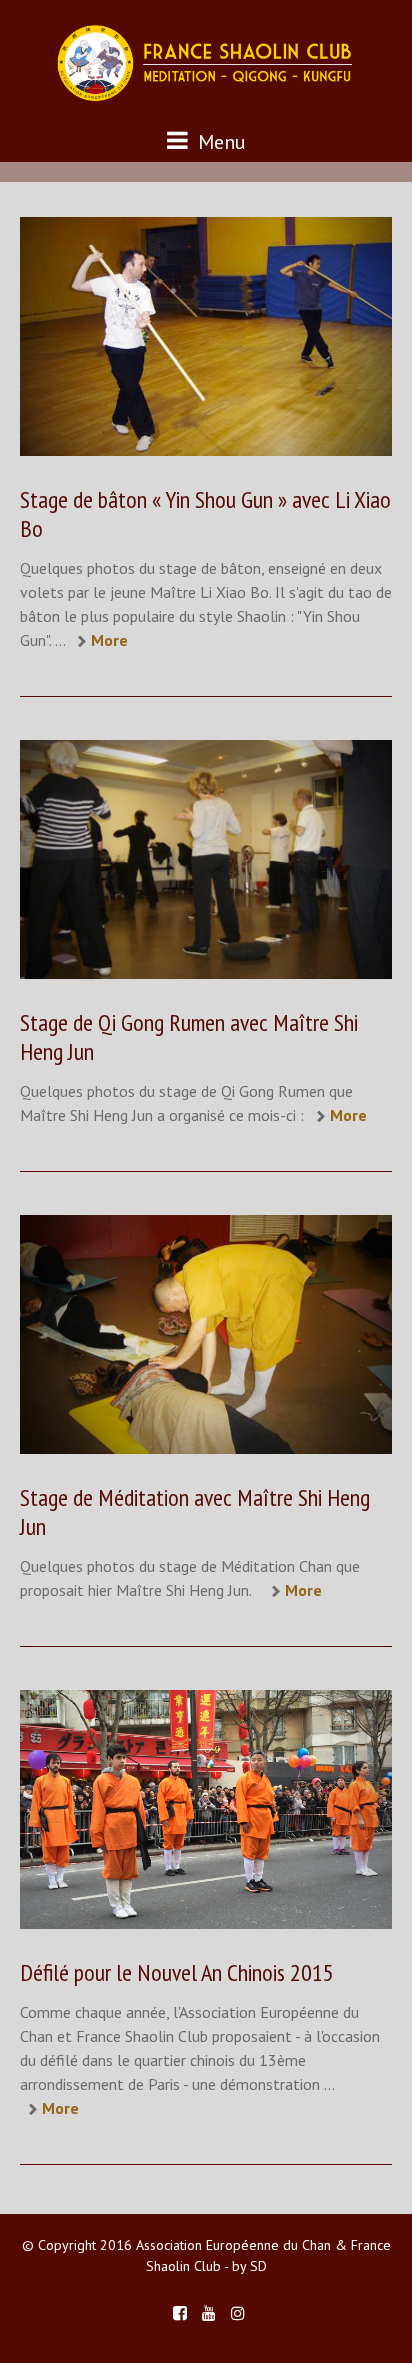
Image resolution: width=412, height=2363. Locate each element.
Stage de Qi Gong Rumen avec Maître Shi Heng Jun (189, 1037)
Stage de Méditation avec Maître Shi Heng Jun (195, 1512)
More (109, 640)
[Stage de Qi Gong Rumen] (206, 859)
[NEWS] (206, 336)
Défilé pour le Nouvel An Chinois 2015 (177, 1972)
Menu (219, 142)
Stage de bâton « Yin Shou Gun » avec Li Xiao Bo (205, 514)
